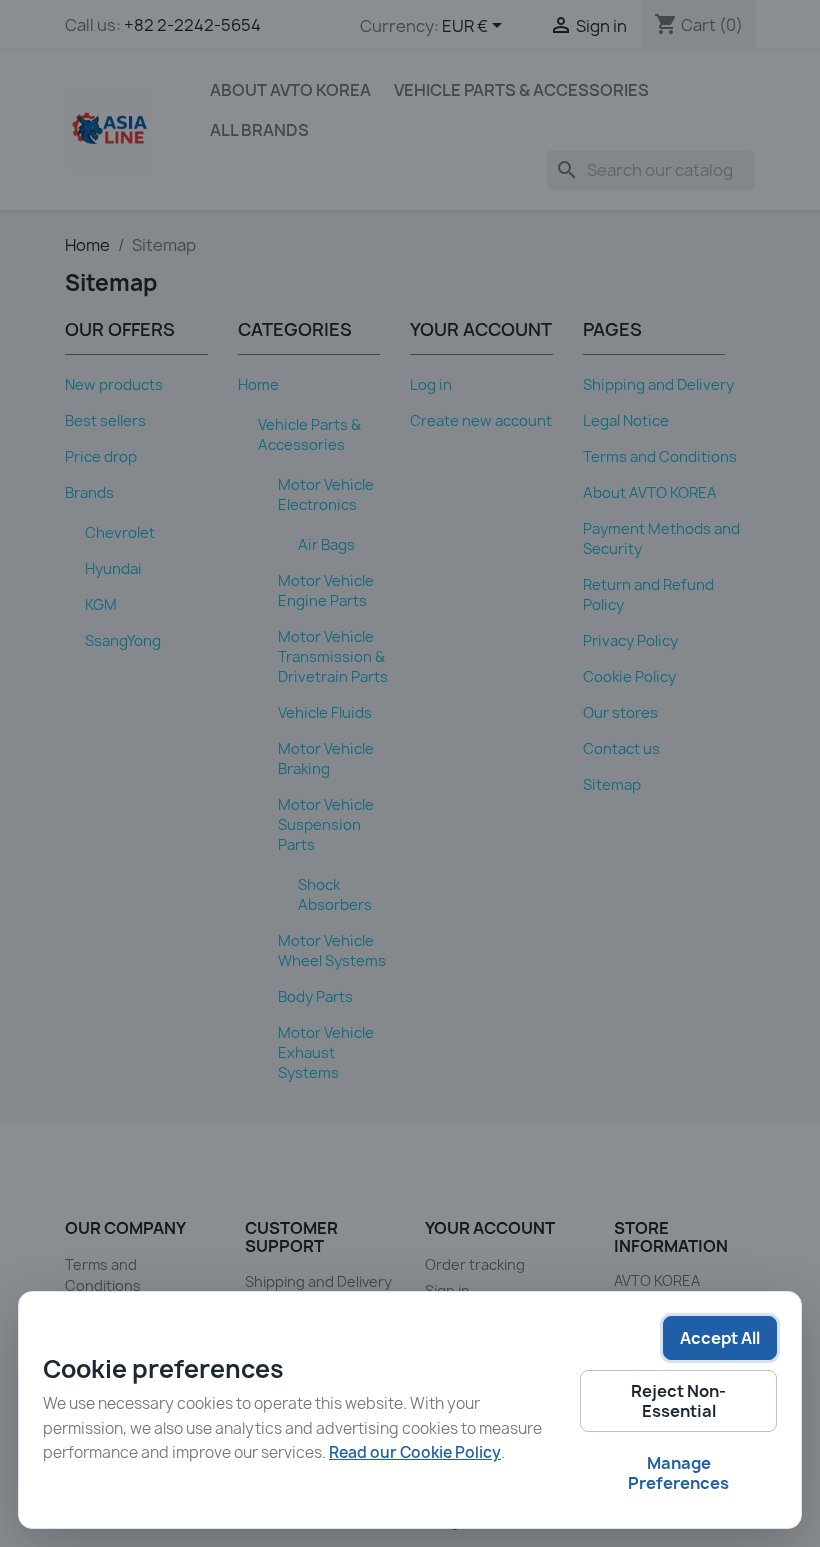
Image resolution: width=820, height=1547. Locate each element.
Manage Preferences (678, 1473)
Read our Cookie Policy (415, 1452)
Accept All (720, 1338)
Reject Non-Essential (678, 1401)
